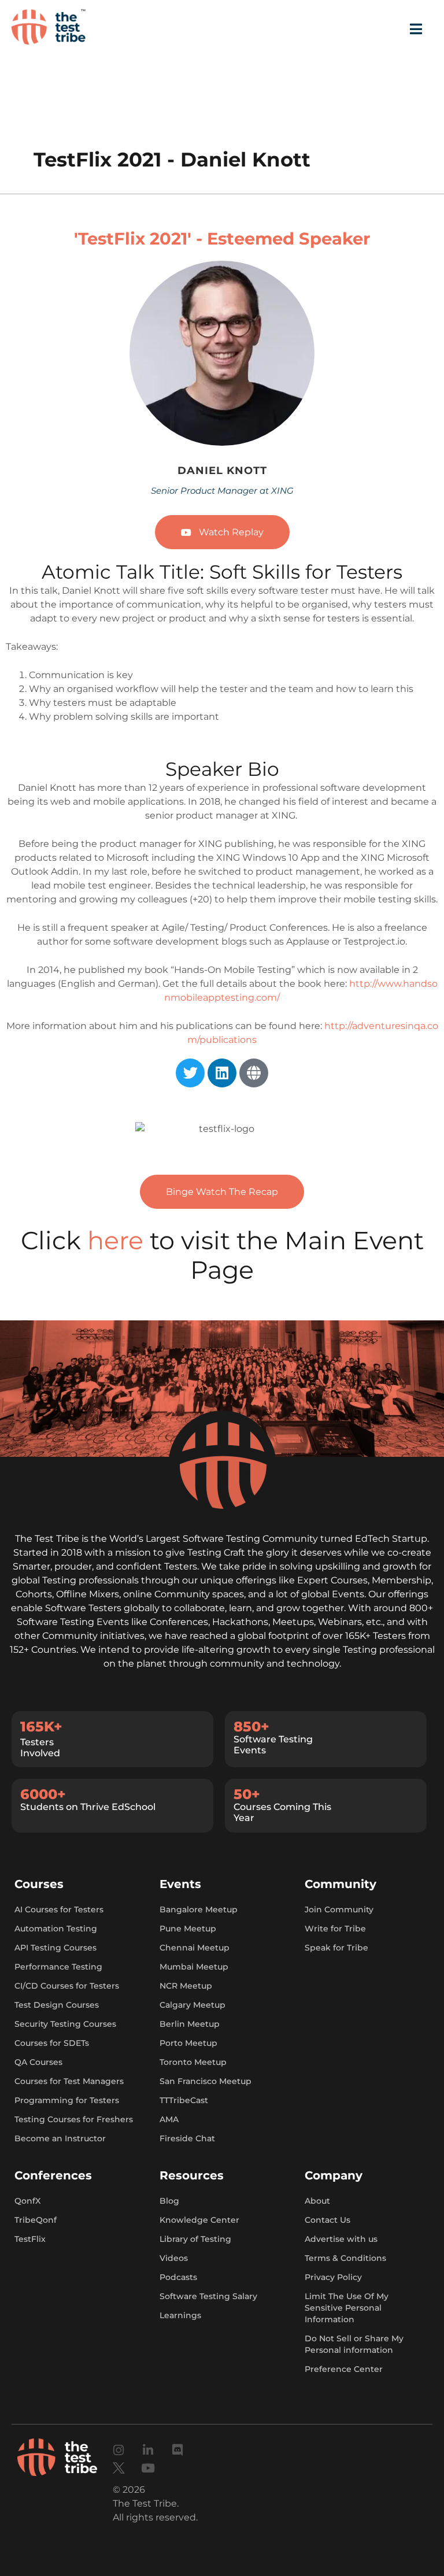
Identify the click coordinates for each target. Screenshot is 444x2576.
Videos (174, 2258)
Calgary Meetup (193, 2005)
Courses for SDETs (52, 2043)
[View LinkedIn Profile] (231, 358)
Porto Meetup (188, 2043)
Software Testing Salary (208, 2296)
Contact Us (328, 2220)
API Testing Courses (55, 1948)
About (317, 2201)
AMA (169, 2119)
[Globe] (254, 1073)
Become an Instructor (60, 2138)
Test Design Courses (57, 2005)
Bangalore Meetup (199, 1909)
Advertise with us (341, 2239)
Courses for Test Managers (69, 2081)
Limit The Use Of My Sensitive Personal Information (347, 2308)
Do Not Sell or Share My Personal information (354, 2344)
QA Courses (38, 2062)
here (119, 1241)
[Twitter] (190, 1073)
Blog (169, 2201)
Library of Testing (195, 2239)
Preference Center (344, 2369)
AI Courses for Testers (59, 1909)
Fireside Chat (187, 2138)
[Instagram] (119, 2450)
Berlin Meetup (190, 2024)
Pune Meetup (188, 1929)
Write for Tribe (335, 1929)
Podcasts (178, 2277)
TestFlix (30, 2239)
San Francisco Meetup (206, 2081)
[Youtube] (148, 2468)
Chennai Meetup (195, 1948)
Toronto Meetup (193, 2062)
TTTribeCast (184, 2100)
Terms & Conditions (345, 2258)
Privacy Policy (333, 2277)
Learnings (180, 2315)
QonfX (27, 2201)
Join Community (339, 1909)
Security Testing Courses (65, 2024)
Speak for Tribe (336, 1948)
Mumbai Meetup (194, 1967)
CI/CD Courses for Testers (67, 1986)
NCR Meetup (186, 1986)
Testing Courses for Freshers (74, 2119)
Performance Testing (58, 1967)
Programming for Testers (67, 2100)
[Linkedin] (222, 1073)
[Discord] (178, 2450)
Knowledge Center (199, 2220)
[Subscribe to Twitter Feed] (206, 358)
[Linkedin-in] (148, 2450)
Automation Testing (56, 1929)
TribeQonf (36, 2220)
